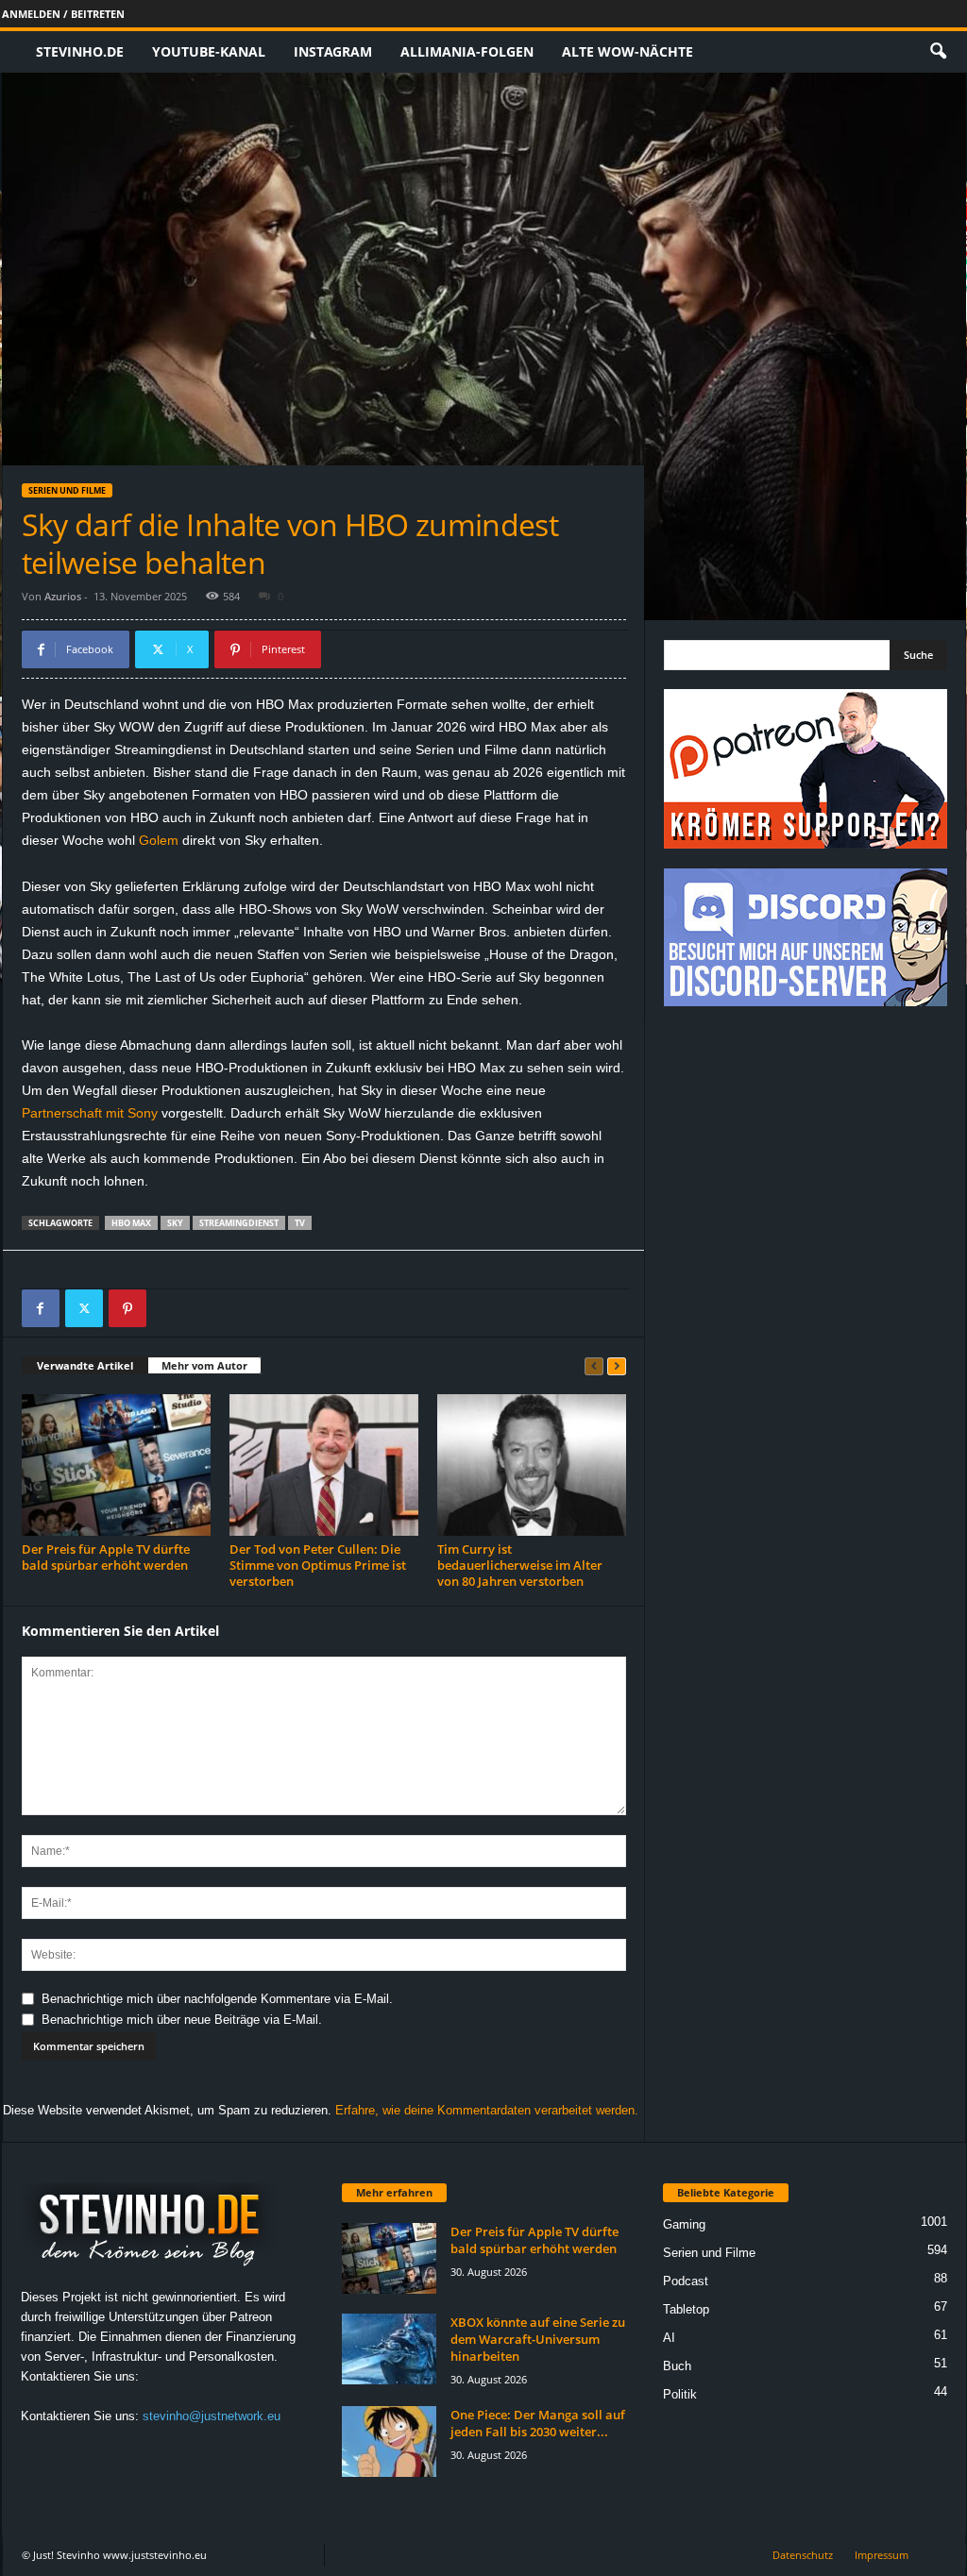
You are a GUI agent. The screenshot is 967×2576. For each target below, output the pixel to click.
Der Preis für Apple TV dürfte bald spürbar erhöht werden (106, 1557)
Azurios (63, 596)
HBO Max (131, 1223)
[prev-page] (594, 1366)
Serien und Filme (67, 490)
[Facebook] (41, 1308)
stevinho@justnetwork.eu (212, 2416)
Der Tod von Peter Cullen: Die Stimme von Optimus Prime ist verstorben (318, 1565)
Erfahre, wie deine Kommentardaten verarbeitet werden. (487, 2110)
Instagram (333, 51)
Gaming (684, 2224)
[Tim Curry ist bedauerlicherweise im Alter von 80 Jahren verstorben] (532, 1465)
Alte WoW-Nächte (628, 51)
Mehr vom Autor (204, 1365)
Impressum (882, 2555)
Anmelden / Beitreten (63, 14)
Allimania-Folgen (467, 51)
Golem (159, 840)
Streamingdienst (239, 1223)
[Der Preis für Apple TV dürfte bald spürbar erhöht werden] (116, 1465)
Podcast (686, 2281)
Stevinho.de (80, 51)
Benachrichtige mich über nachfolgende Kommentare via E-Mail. (217, 1999)
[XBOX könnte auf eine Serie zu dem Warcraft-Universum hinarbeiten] (389, 2349)
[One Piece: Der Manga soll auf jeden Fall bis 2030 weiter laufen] (389, 2441)
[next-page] (617, 1366)
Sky (175, 1223)
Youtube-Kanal (209, 51)
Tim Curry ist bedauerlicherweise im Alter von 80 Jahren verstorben (520, 1565)
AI (669, 2338)
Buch (677, 2366)
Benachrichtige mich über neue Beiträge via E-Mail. (182, 2020)
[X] (84, 1308)
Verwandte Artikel (85, 1365)
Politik (680, 2394)
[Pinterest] (127, 1308)
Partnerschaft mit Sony (90, 1113)
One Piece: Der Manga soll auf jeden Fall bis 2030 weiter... (538, 2423)
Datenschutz (803, 2555)
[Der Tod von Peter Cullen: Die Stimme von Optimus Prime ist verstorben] (324, 1465)
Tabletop (686, 2309)
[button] (938, 52)
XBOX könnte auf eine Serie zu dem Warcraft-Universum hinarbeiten (538, 2339)
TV (300, 1223)
